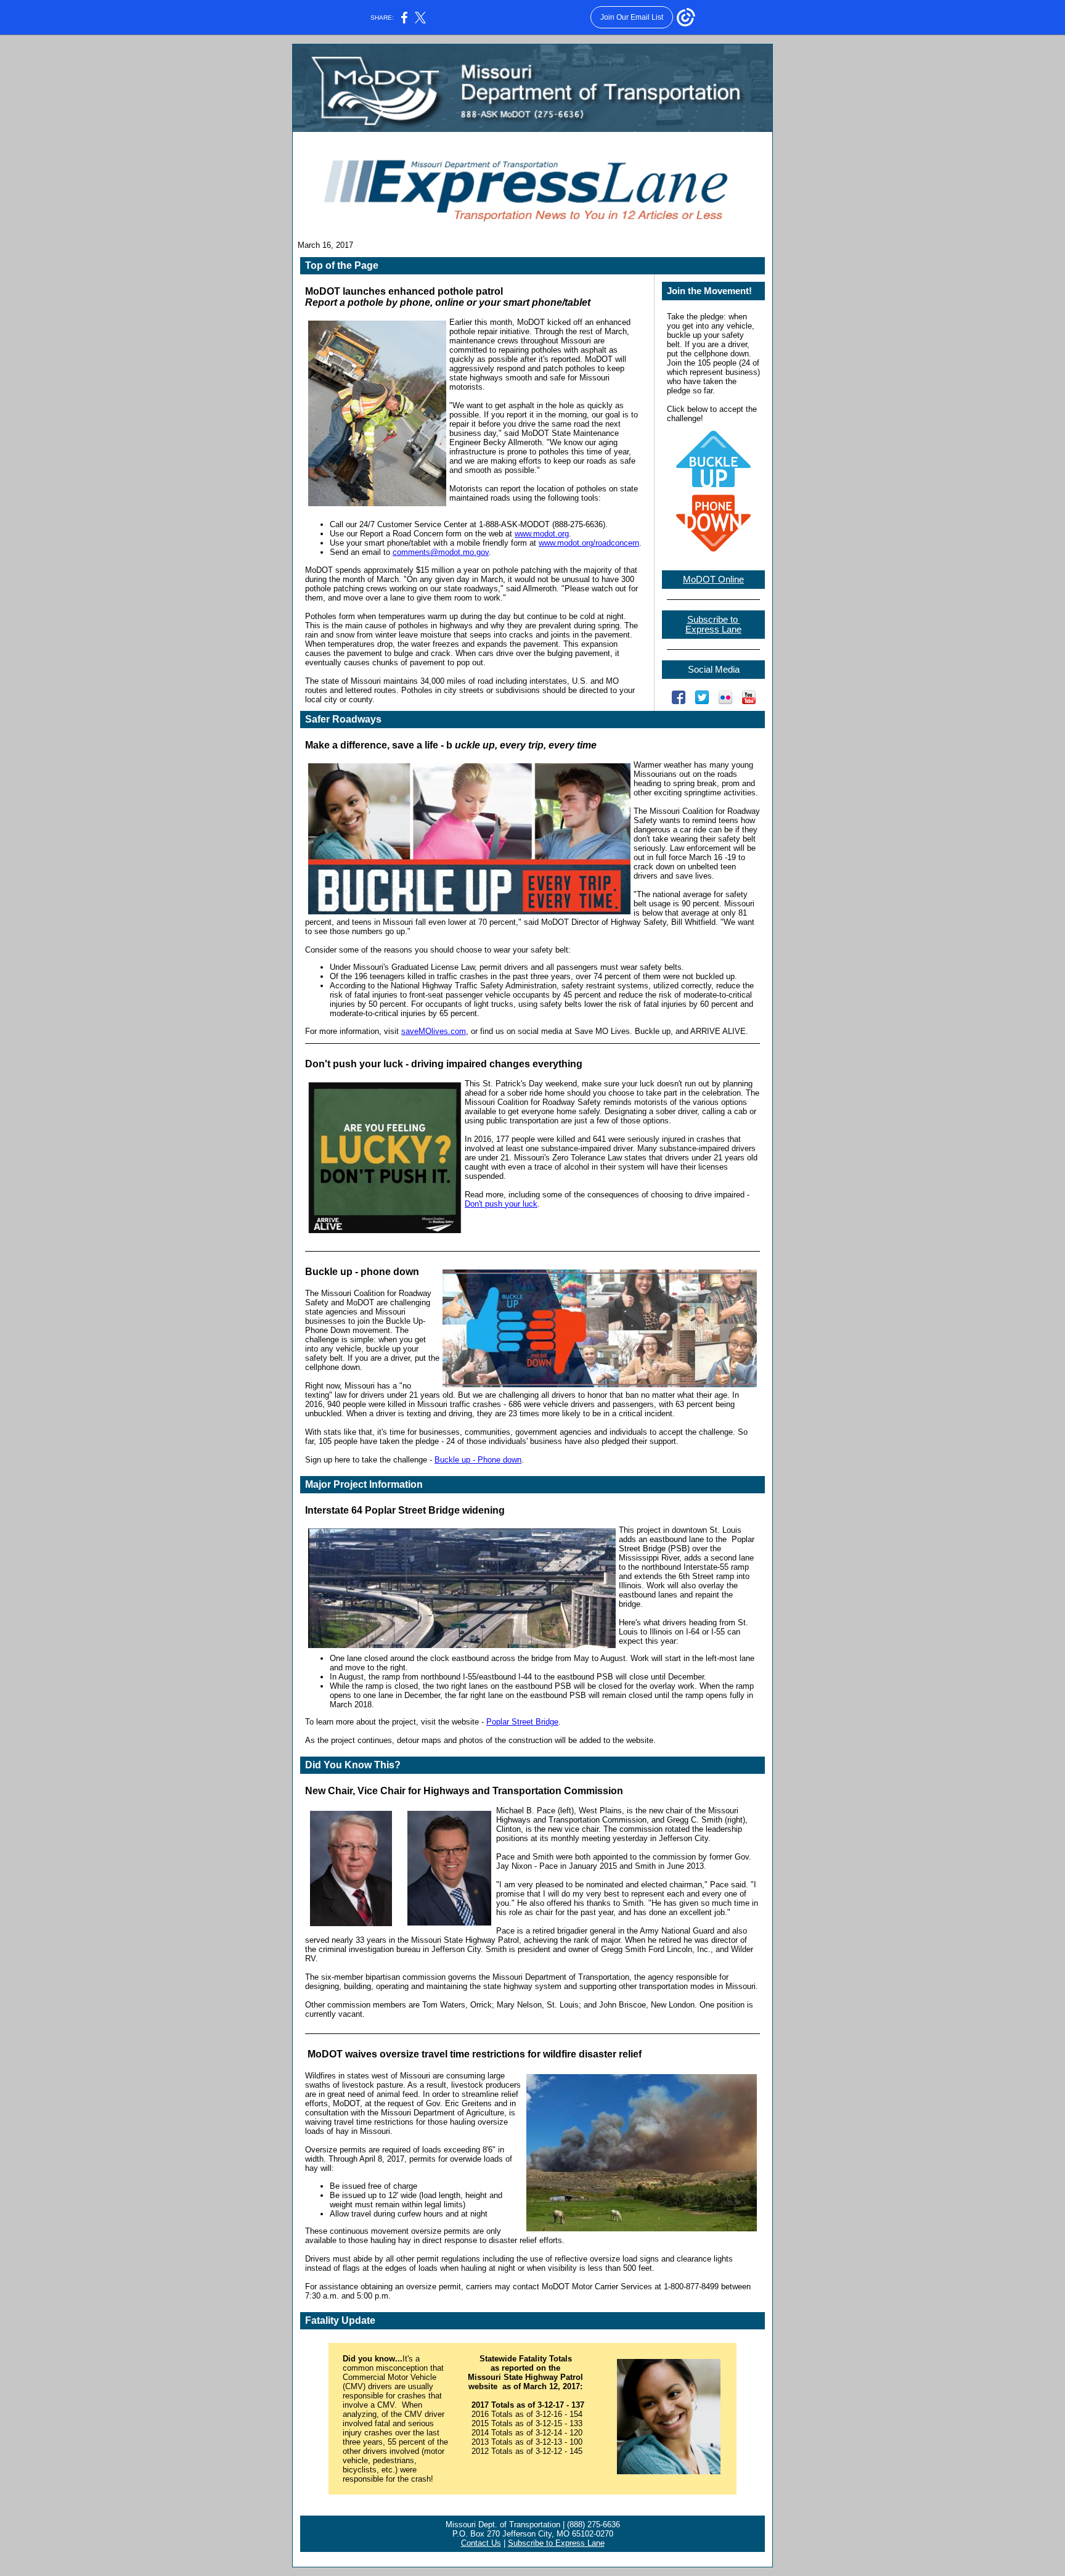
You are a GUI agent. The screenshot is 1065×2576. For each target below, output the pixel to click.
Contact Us (481, 2543)
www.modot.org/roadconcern (589, 543)
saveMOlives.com (434, 1031)
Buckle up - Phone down (478, 1460)
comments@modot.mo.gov (441, 552)
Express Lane (713, 630)
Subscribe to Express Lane (556, 2543)
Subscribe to (714, 620)
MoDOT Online (713, 580)
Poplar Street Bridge (522, 1722)
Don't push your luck (501, 1204)
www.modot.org (542, 534)
